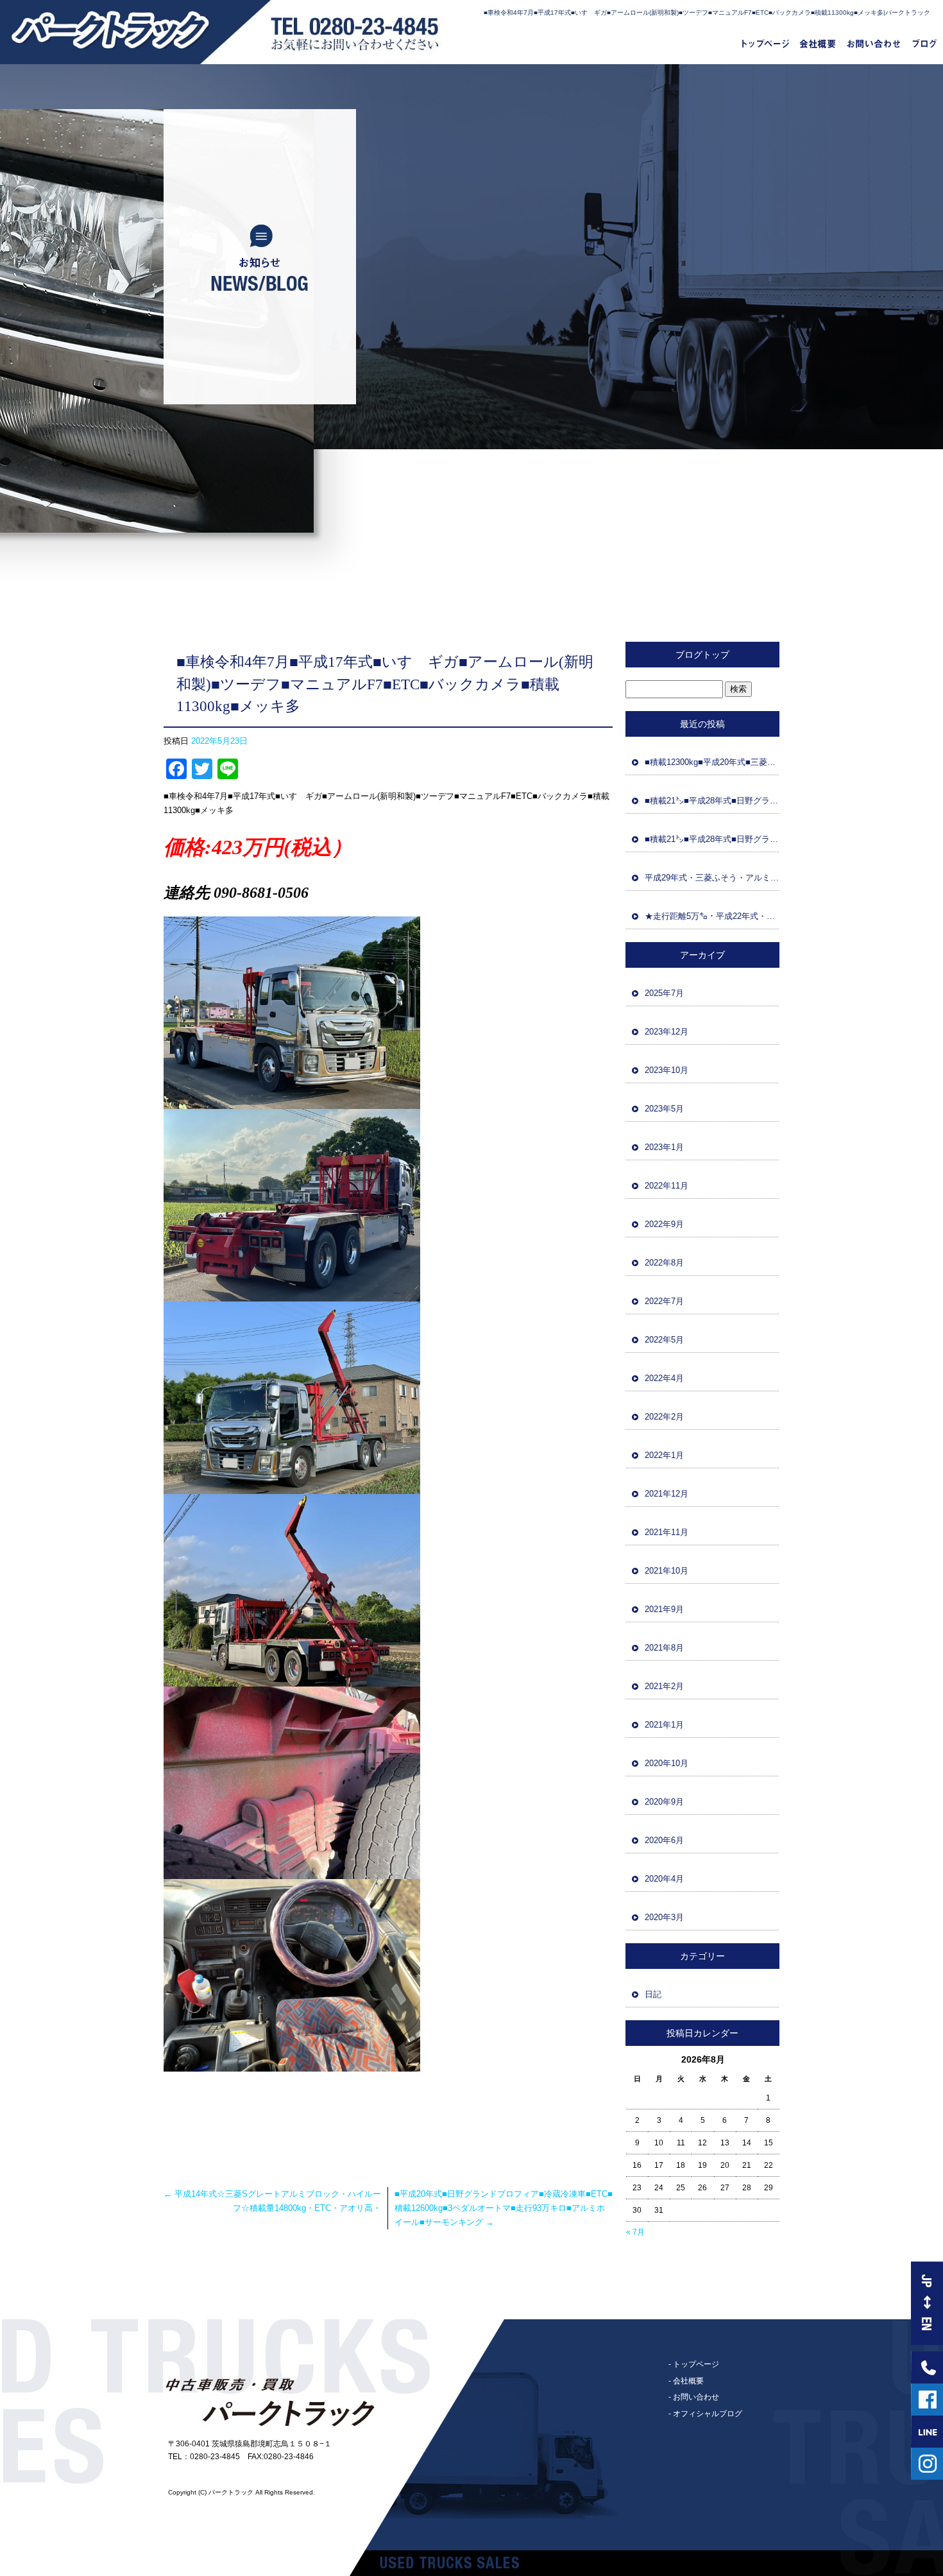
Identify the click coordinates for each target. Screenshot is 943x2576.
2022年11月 (667, 1186)
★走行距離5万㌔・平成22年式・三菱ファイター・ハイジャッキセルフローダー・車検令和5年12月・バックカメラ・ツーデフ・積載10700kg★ (712, 916)
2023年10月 (667, 1070)
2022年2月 (664, 1417)
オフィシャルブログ (924, 45)
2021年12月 (667, 1494)
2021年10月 (667, 1571)
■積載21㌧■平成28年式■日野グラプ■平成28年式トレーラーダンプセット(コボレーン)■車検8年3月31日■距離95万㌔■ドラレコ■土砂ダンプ (712, 839)
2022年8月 (664, 1263)
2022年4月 (664, 1378)
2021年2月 (664, 1686)
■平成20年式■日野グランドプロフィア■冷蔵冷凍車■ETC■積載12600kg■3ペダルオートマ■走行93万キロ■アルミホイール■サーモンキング (504, 2208)
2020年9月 (664, 1802)
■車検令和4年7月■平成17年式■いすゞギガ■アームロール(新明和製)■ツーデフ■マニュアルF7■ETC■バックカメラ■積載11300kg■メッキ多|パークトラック (707, 13)
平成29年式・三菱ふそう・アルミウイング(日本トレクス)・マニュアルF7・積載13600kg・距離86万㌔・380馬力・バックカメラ (712, 878)
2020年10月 (667, 1763)
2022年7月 (664, 1301)
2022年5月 (664, 1340)
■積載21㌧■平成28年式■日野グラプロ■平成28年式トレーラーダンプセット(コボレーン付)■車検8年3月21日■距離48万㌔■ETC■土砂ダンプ (712, 801)
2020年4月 (664, 1879)
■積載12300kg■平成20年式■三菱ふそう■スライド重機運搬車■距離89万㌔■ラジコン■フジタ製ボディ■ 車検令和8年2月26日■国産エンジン (712, 762)
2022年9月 (664, 1224)
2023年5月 (664, 1109)
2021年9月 (664, 1609)
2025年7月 (664, 993)
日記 (653, 1994)
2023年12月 (667, 1032)
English (927, 2303)
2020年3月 (664, 1917)
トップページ (760, 45)
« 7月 (635, 2232)
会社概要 (818, 45)
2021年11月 (667, 1532)
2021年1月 (664, 1725)
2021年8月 (664, 1648)
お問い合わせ (874, 45)
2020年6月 (664, 1840)
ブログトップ (702, 655)
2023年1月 (664, 1147)
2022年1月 (664, 1455)
